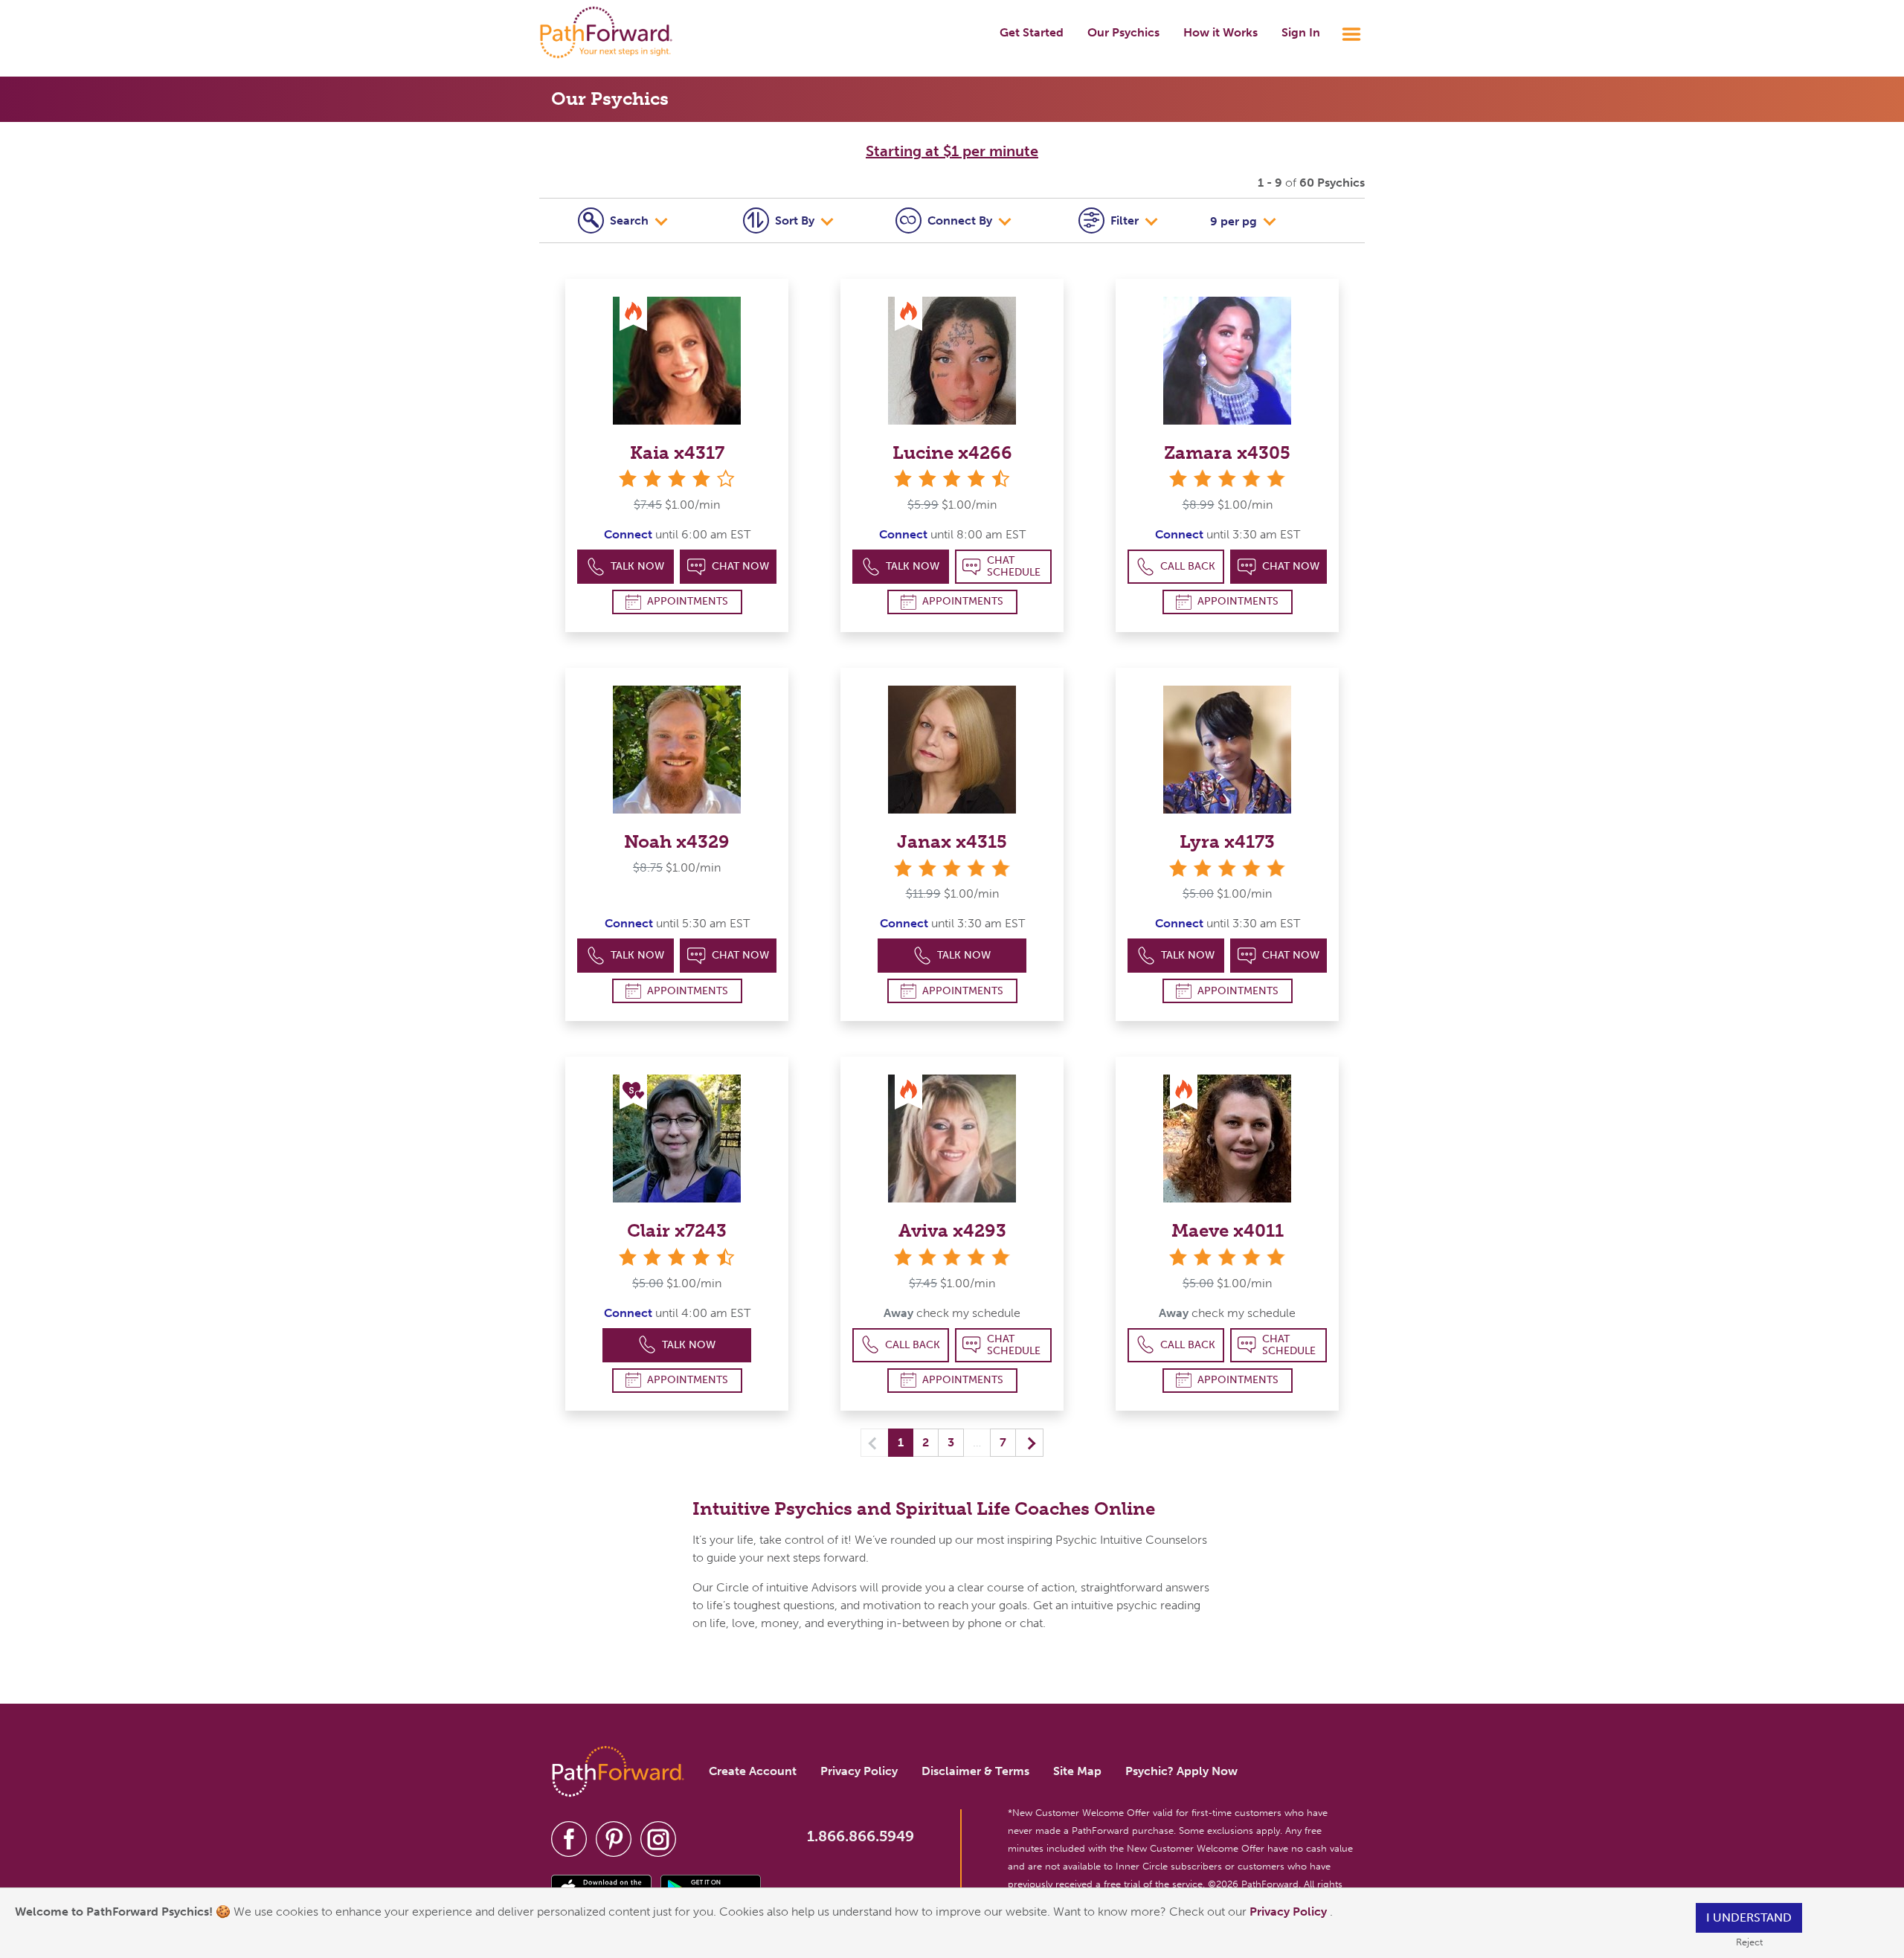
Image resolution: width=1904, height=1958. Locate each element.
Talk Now (637, 566)
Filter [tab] (1126, 220)
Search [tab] (631, 220)
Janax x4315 (952, 841)
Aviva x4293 (952, 1230)
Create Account (753, 1771)
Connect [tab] (960, 220)
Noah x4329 (677, 841)
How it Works (1220, 32)
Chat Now (740, 566)
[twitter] (614, 1839)
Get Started (1032, 32)
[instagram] (658, 1839)
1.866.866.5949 (861, 1836)
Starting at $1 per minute (952, 151)
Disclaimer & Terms (975, 1771)
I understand (1749, 1917)
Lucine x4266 (952, 453)
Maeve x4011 (1228, 1230)
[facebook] (569, 1839)
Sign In (1301, 32)
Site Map (1077, 1771)
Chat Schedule (1014, 566)
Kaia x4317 (677, 453)
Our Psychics (1123, 32)
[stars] (1227, 479)
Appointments (688, 601)
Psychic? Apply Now (1181, 1771)
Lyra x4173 (1227, 841)
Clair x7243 (677, 1230)
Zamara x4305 (1227, 453)
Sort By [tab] (796, 220)
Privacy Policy (1290, 1912)
